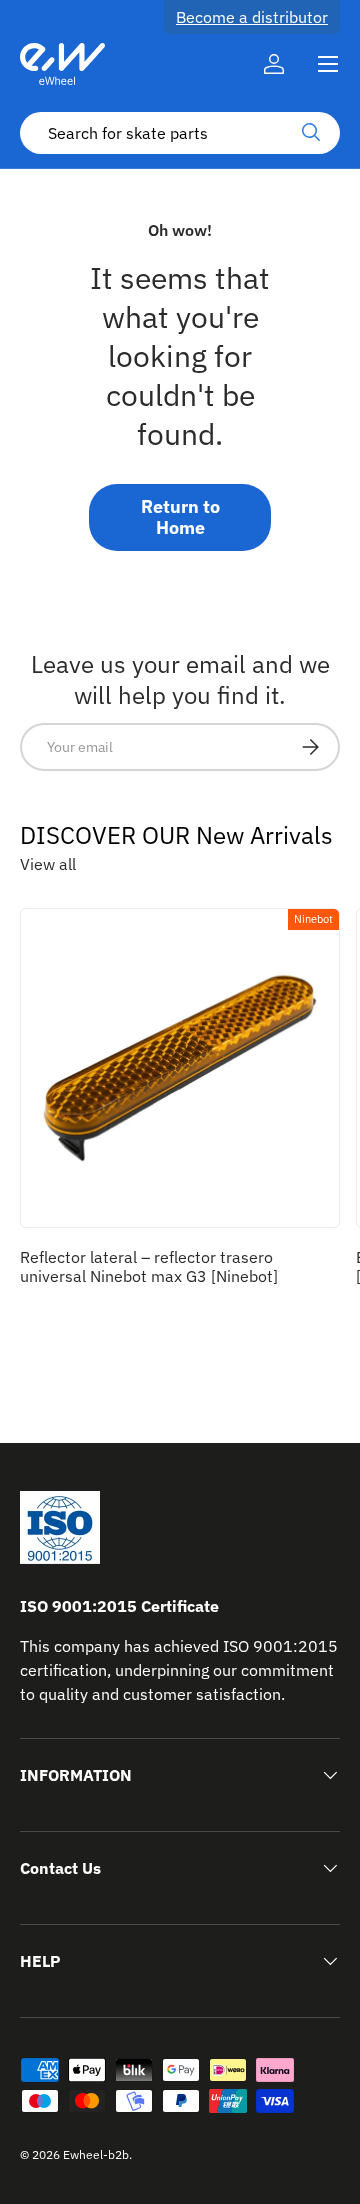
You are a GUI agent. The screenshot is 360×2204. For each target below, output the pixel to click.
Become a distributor (252, 17)
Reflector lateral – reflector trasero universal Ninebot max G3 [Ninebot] (149, 1266)
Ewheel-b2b (96, 2154)
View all (48, 864)
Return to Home (180, 517)
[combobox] (180, 133)
